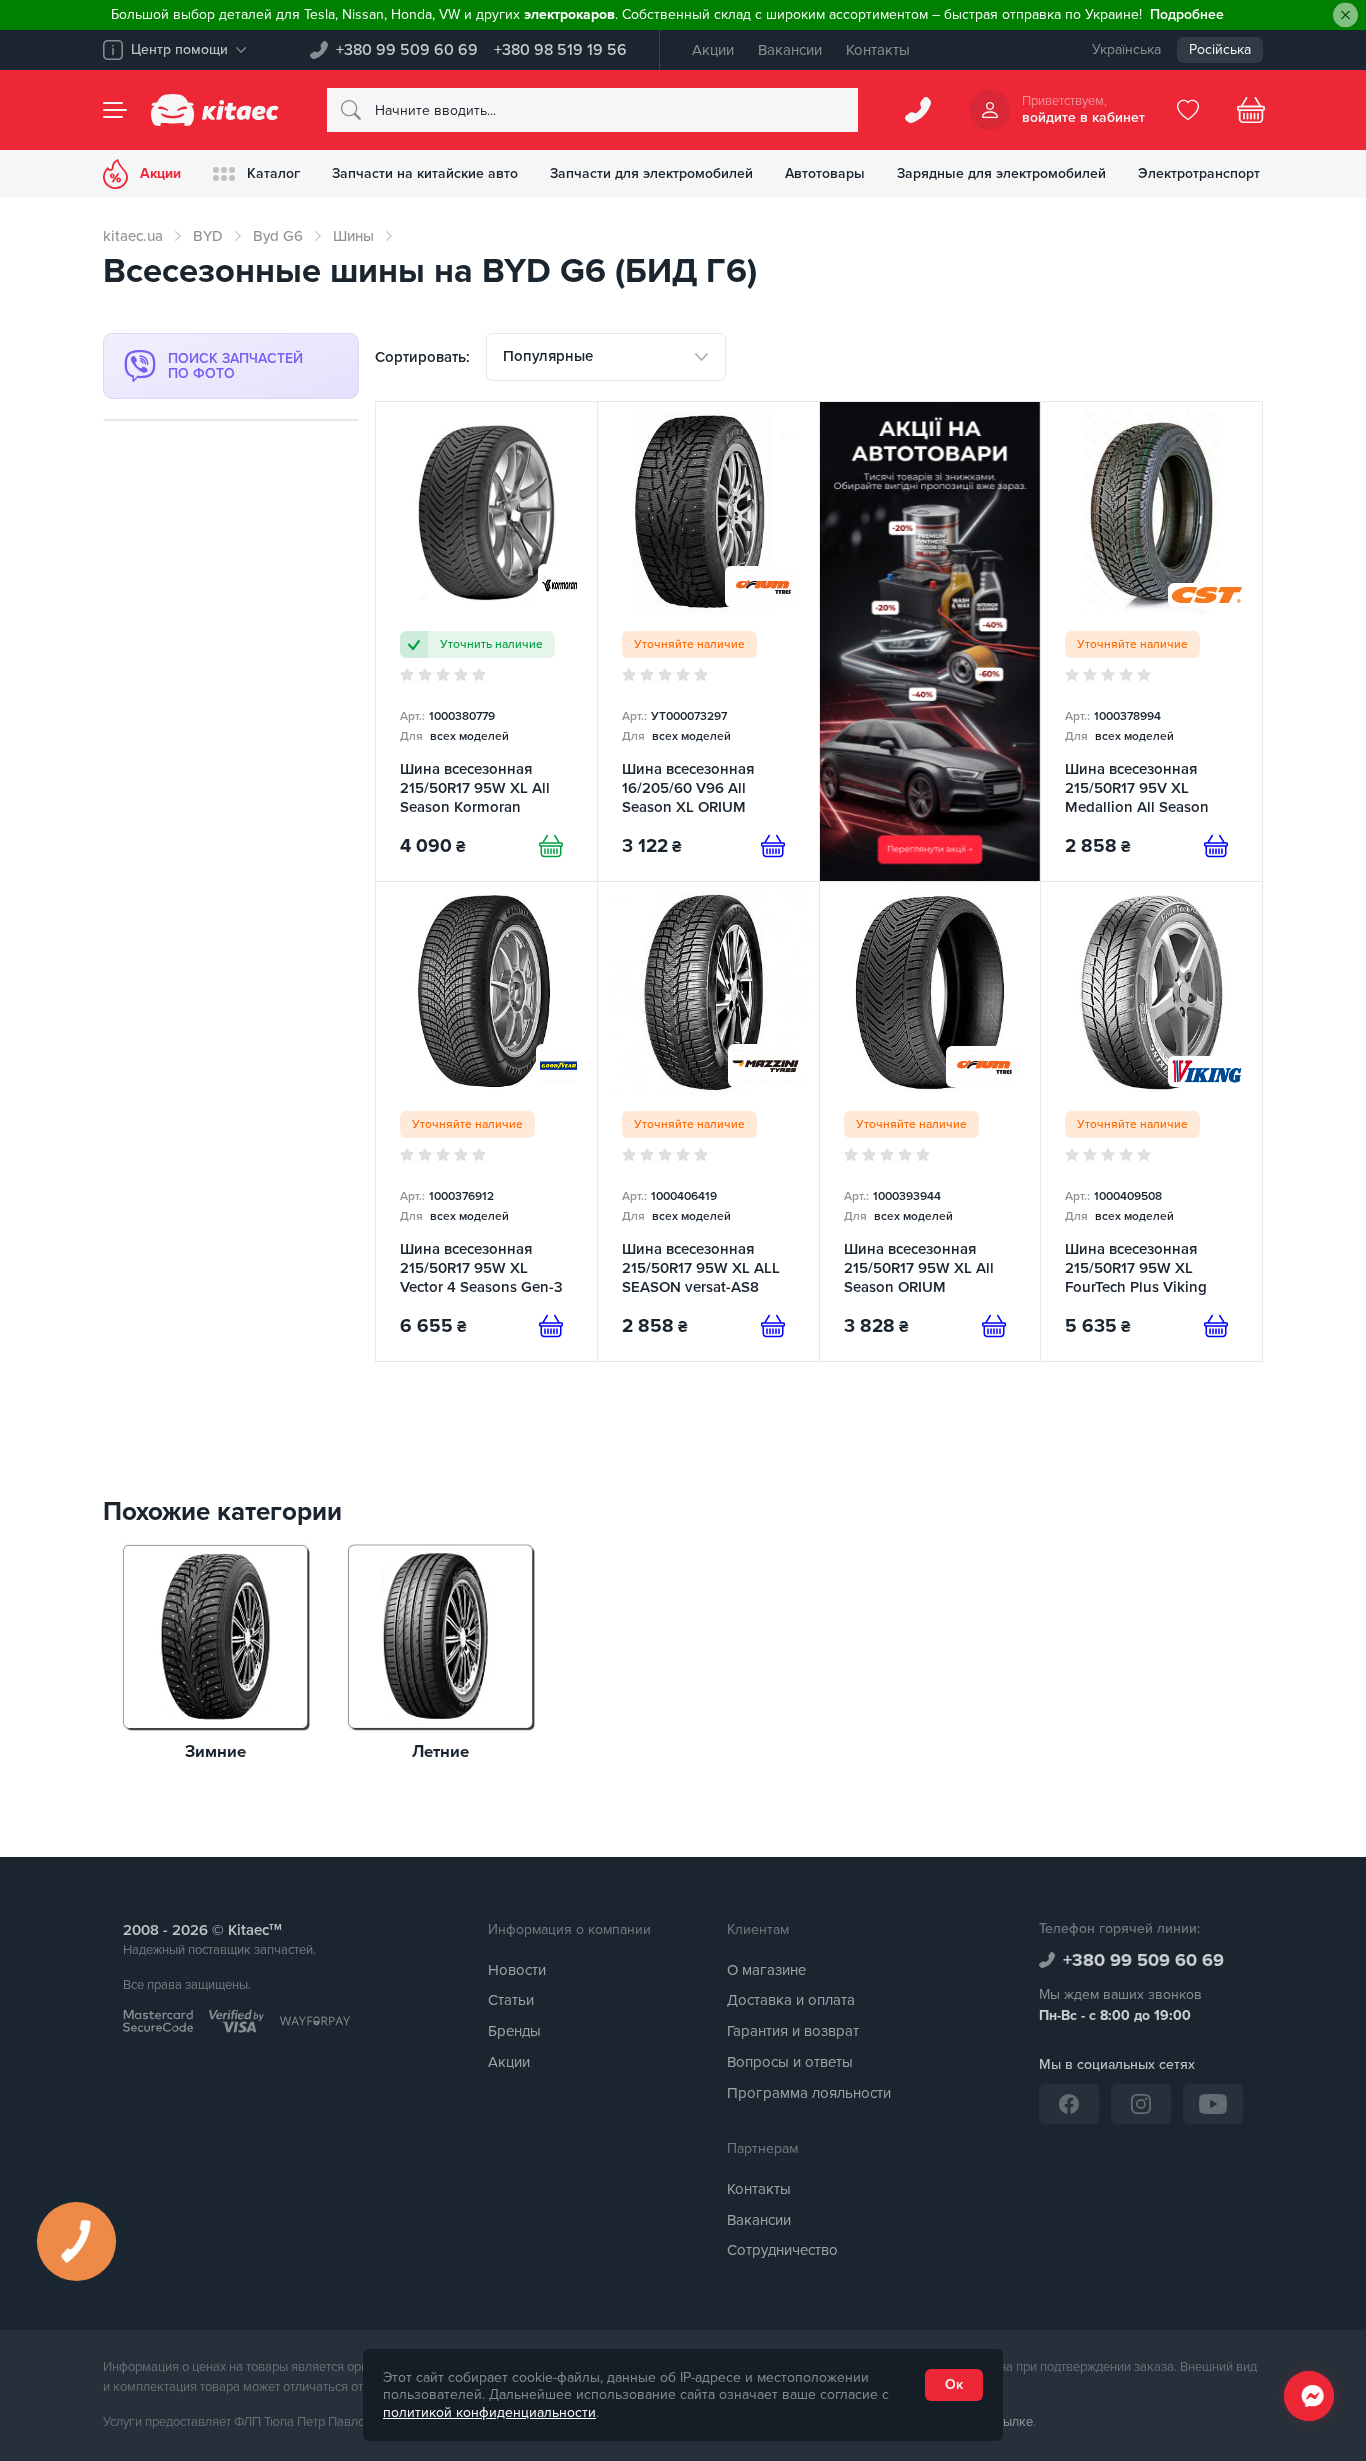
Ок (954, 2384)
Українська (1126, 49)
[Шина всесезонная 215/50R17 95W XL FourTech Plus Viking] (1151, 1121)
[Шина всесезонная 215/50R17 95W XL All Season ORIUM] (930, 1121)
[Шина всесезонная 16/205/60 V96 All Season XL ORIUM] (708, 641)
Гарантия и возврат (793, 2031)
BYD (208, 236)
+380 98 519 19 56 (560, 50)
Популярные (548, 356)
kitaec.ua (133, 236)
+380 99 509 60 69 (407, 50)
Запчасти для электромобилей (651, 173)
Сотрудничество (782, 2250)
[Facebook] (1069, 2104)
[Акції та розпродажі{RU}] (930, 641)
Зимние (215, 1752)
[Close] (1345, 15)
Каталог (273, 173)
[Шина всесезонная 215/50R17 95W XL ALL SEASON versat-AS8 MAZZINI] (708, 1121)
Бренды (514, 2031)
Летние (440, 1752)
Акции (713, 50)
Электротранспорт (1199, 173)
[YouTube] (1213, 2104)
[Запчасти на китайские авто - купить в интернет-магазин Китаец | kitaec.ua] (215, 110)
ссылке (1012, 2422)
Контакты (878, 50)
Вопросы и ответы (790, 2062)
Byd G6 (278, 236)
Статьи (511, 2000)
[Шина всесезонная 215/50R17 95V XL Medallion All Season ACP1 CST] (1151, 641)
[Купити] (551, 846)
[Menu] (115, 110)
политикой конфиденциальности (489, 2412)
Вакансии (790, 50)
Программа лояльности (809, 2093)
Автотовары (825, 173)
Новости (517, 1970)
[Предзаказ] (773, 846)
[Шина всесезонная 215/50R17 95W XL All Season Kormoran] (486, 641)
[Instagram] (1141, 2104)
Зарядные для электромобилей (1001, 173)
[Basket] (1251, 110)
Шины (353, 236)
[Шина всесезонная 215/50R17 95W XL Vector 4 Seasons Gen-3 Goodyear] (486, 1121)
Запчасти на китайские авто (425, 173)
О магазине (766, 1970)
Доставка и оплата (791, 2000)
